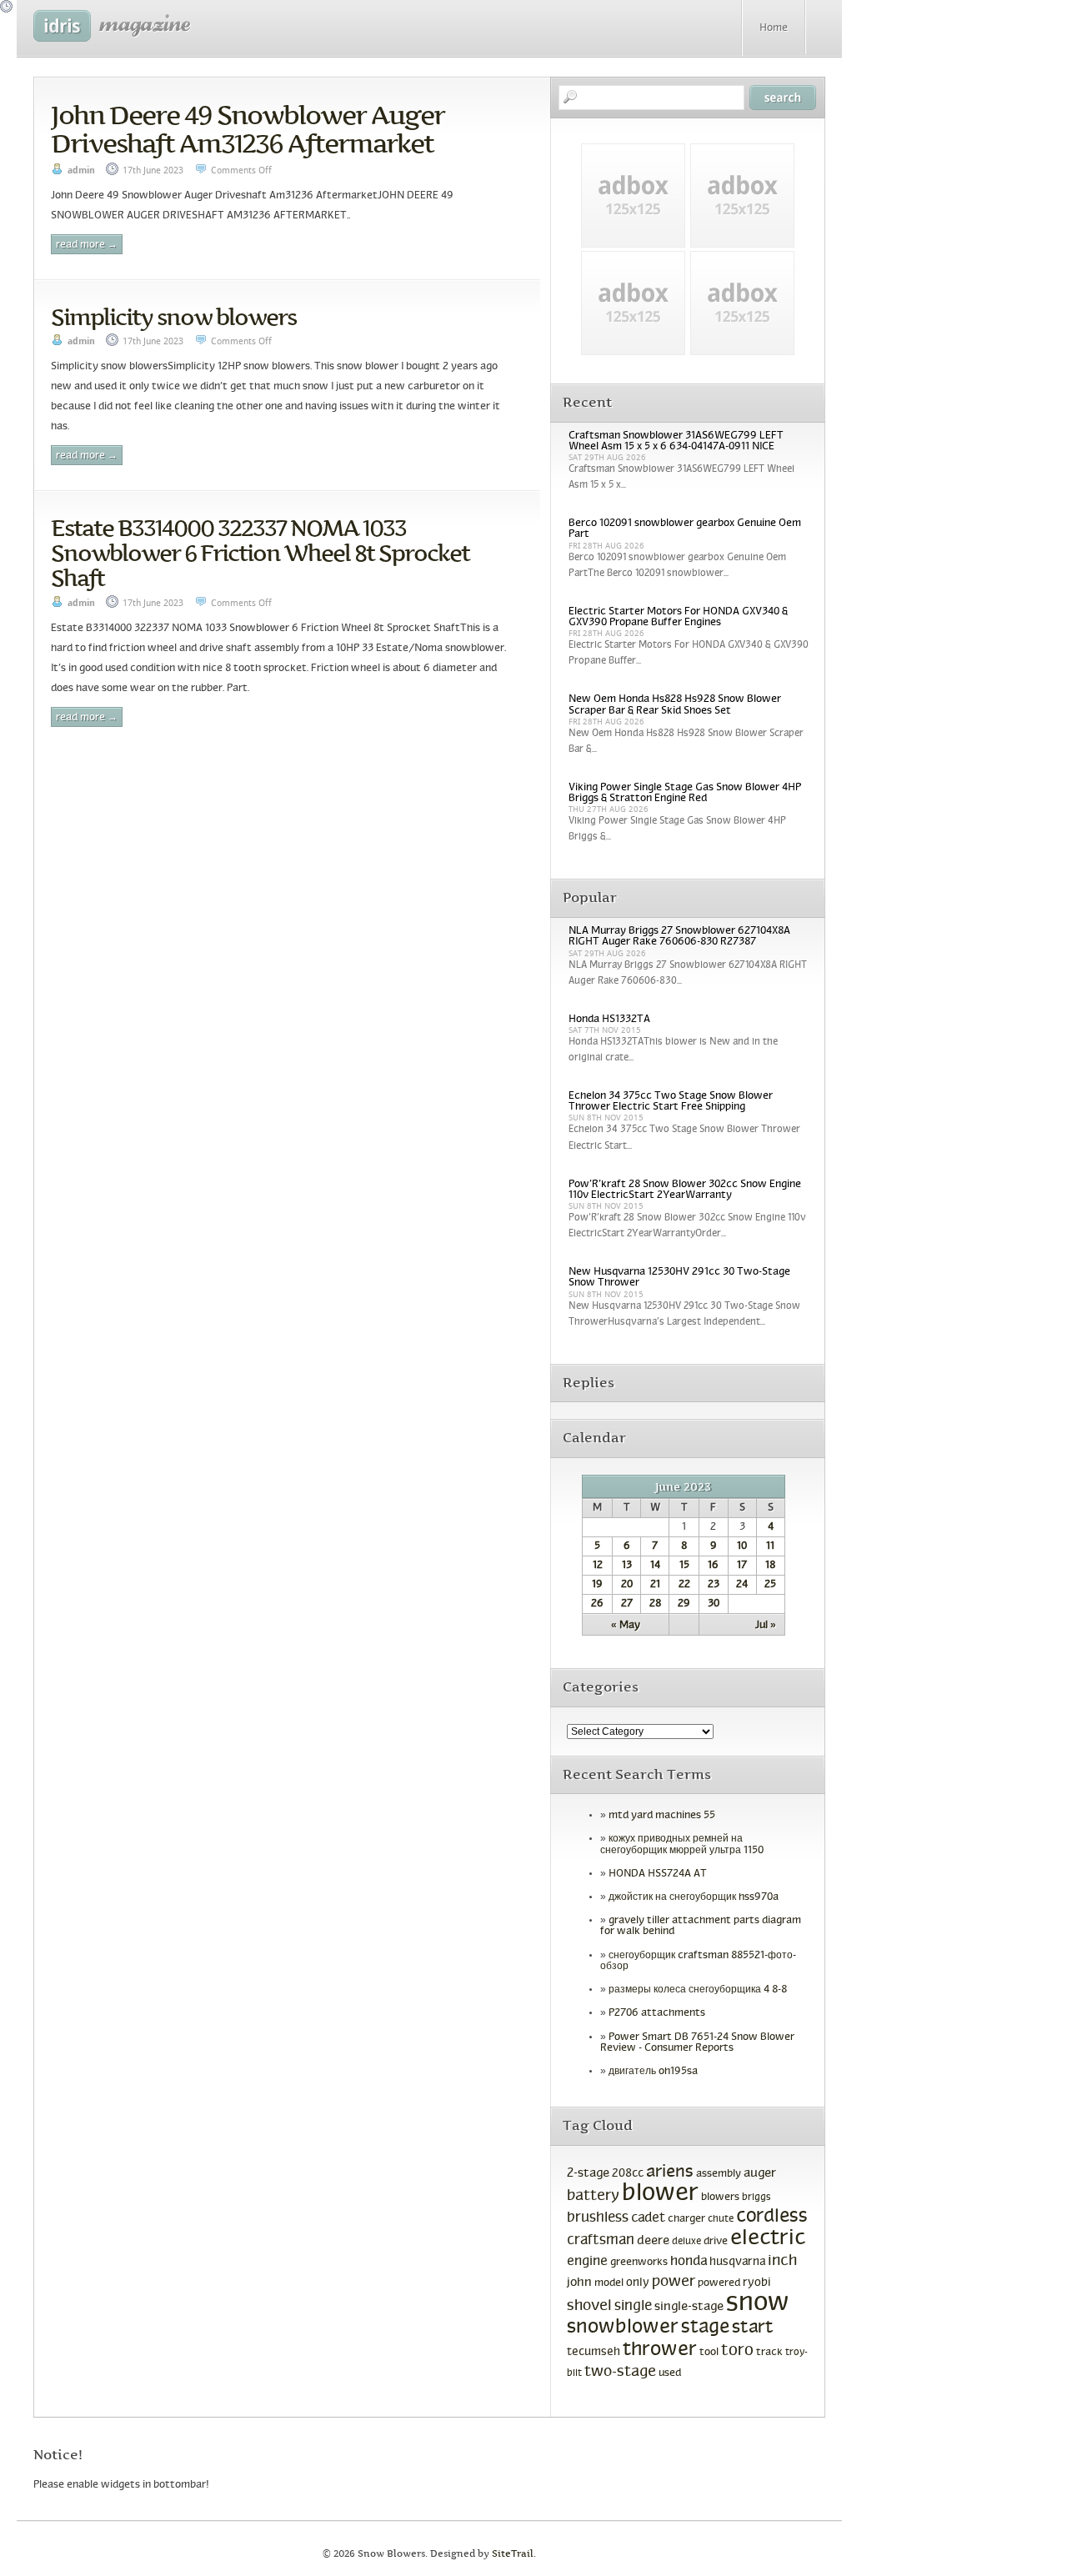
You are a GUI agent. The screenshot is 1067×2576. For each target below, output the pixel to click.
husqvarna (737, 2262)
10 (742, 1546)
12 (598, 1566)
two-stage (620, 2372)
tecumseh (594, 2352)
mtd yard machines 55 (662, 1816)
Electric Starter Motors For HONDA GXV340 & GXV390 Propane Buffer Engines (678, 617)
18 (770, 1566)
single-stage (689, 2307)
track (769, 2353)
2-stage (588, 2173)
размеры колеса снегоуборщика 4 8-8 (698, 1990)
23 (714, 1585)
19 (597, 1585)
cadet (648, 2218)
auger (760, 2173)
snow (758, 2303)
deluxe (686, 2242)
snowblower (623, 2328)
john (579, 2283)
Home (774, 28)
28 (655, 1604)
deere (653, 2241)
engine (587, 2262)
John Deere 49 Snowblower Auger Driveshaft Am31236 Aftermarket (248, 129)
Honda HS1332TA (609, 1020)
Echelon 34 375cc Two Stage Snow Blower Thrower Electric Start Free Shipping (671, 1102)
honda (689, 2261)
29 (684, 1604)
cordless (772, 2217)
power (674, 2282)
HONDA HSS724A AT (658, 1874)
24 (742, 1585)
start (753, 2328)
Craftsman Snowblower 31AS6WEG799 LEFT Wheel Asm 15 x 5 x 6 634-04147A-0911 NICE (676, 441)
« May (626, 1626)
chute (721, 2219)
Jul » (766, 1626)
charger (686, 2219)
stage (705, 2328)
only (638, 2283)
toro (737, 2351)
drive (716, 2242)
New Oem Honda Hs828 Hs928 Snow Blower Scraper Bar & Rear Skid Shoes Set (675, 705)
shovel (589, 2306)
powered (719, 2283)
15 (684, 1566)
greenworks (639, 2263)
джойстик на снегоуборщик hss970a (694, 1897)
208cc (628, 2174)
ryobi (757, 2283)
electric (768, 2239)
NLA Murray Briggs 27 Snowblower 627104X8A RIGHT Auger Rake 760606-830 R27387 (679, 937)
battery (593, 2196)
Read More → (87, 245)
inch (782, 2261)
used (670, 2373)
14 (655, 1566)
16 (713, 1566)
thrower (660, 2350)
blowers (720, 2198)
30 (714, 1604)
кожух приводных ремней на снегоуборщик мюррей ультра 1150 (682, 1844)
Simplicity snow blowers (173, 317)
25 (770, 1585)
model (609, 2283)
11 (770, 1546)
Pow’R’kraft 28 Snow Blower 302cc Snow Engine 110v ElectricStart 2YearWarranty (685, 1190)
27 (627, 1604)
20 (627, 1585)
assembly (719, 2174)
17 (742, 1566)
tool (709, 2353)
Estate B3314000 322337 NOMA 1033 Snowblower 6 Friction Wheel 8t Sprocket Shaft (260, 553)
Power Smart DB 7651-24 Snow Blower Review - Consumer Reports (697, 2043)
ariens (670, 2172)
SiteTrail (513, 2554)
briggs (756, 2198)
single (633, 2307)
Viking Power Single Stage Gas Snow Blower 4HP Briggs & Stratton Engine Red (685, 793)
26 (597, 1604)
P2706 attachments (657, 2013)
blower (660, 2194)
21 (655, 1585)
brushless (598, 2218)
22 (684, 1585)
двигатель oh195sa (653, 2072)
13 (627, 1566)
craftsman (601, 2241)
